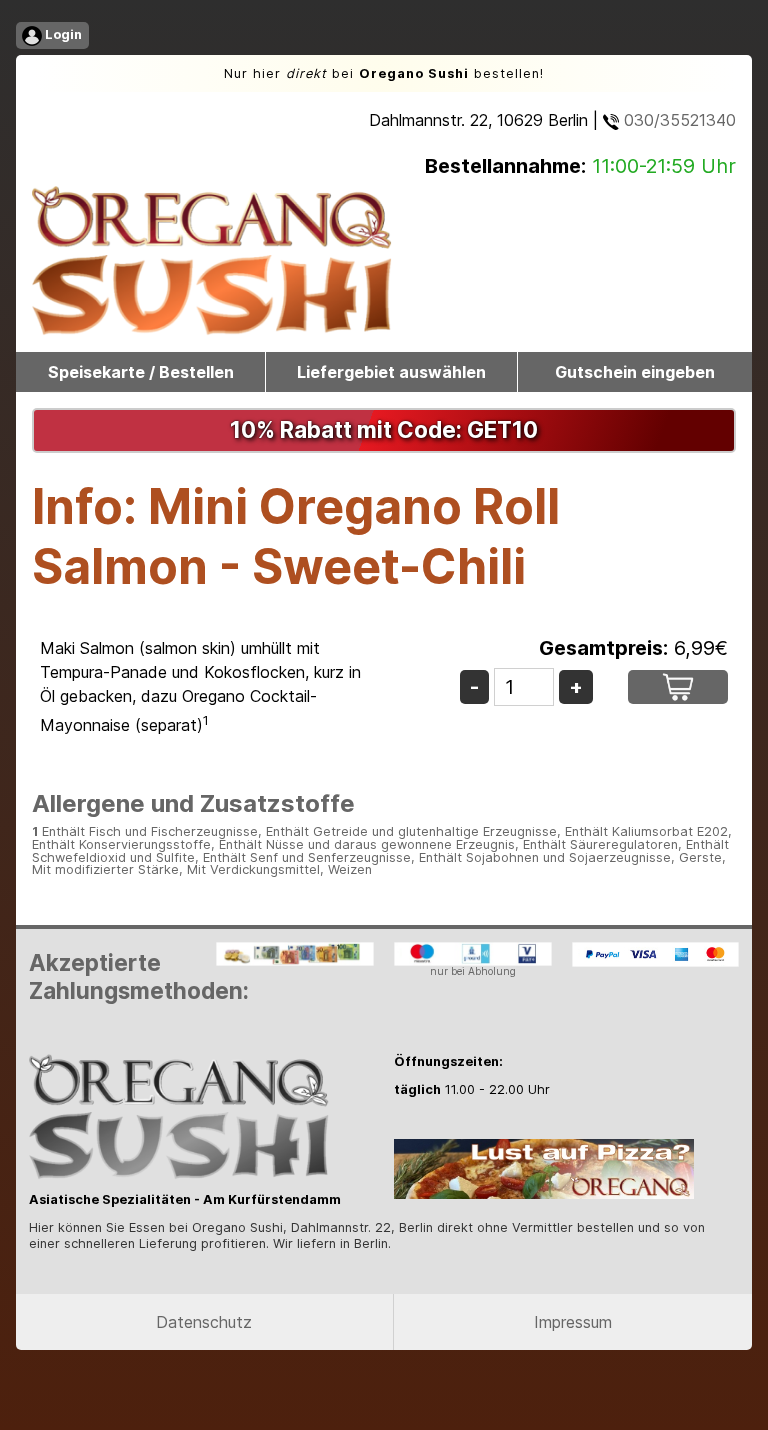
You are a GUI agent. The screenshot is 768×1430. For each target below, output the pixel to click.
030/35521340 (677, 120)
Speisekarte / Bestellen (141, 372)
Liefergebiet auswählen (391, 372)
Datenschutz (204, 1322)
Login (62, 34)
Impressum (573, 1322)
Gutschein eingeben (635, 372)
